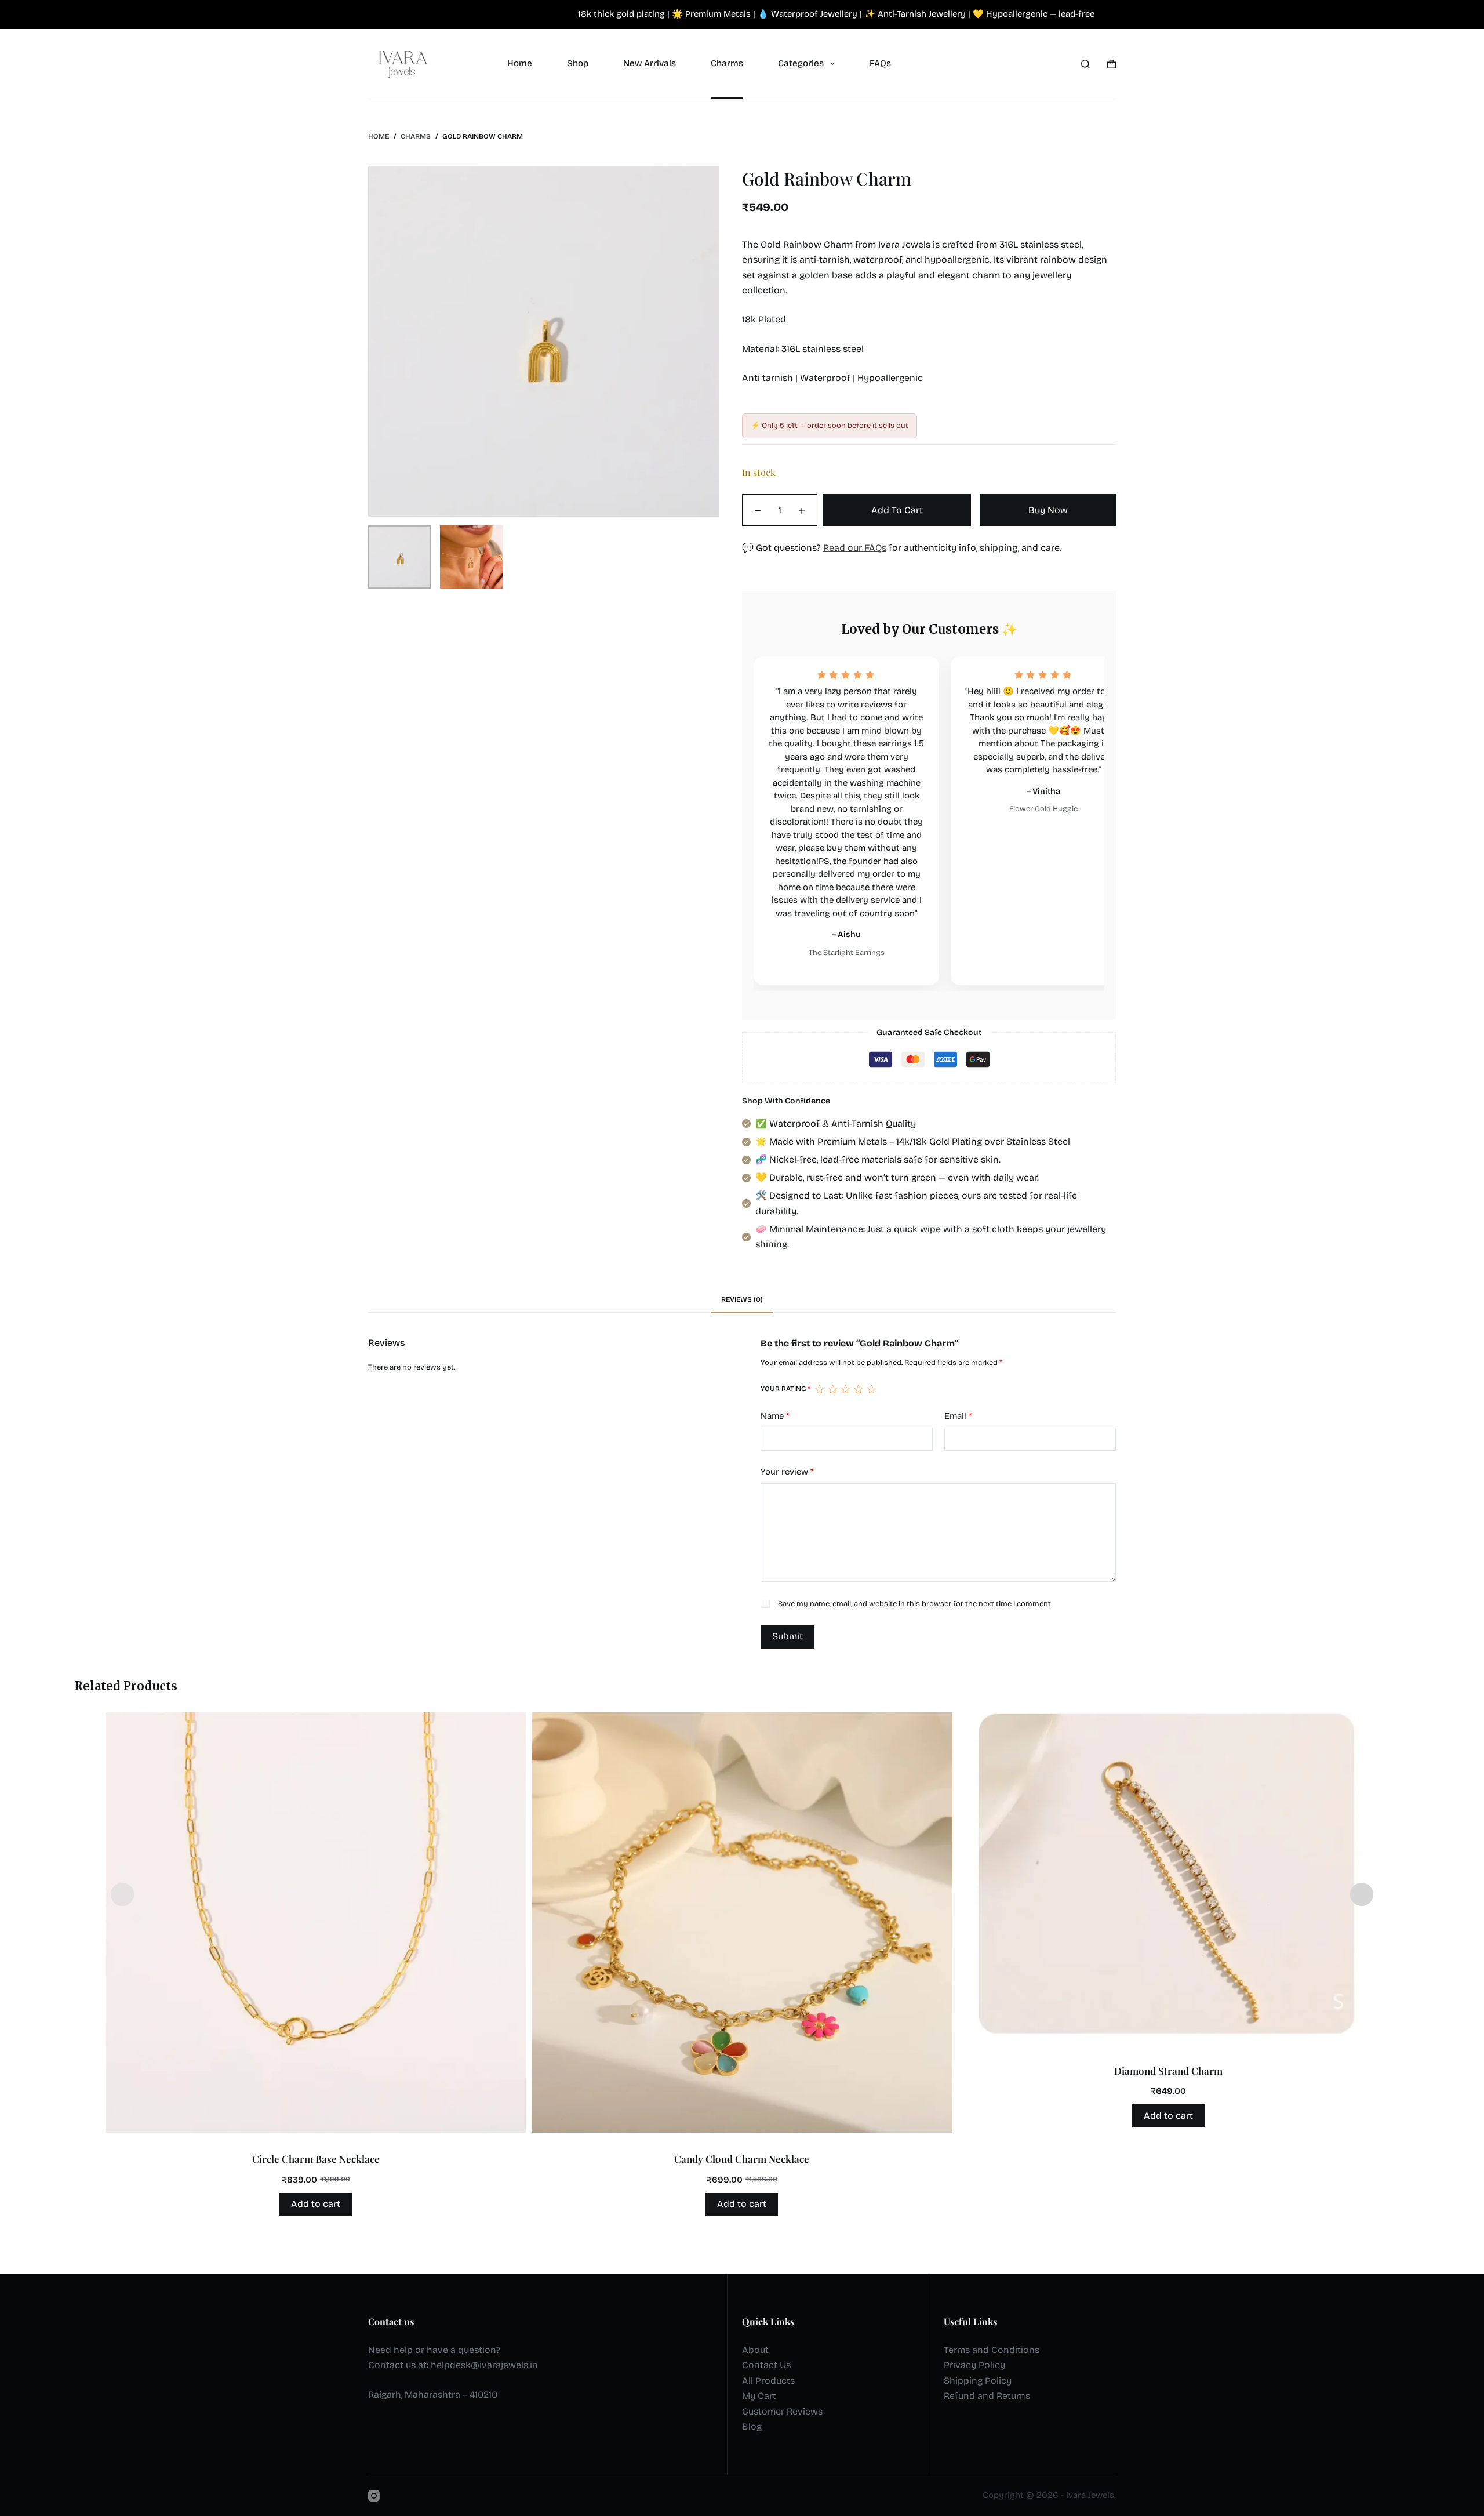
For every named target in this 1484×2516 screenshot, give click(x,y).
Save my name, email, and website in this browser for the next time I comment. (915, 1604)
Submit (788, 1636)
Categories (801, 63)
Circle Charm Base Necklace (316, 2159)
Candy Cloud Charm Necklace (742, 2159)
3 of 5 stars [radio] (845, 1389)
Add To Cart (897, 510)
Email (958, 1416)
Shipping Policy (978, 2381)
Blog (752, 2426)
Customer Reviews (782, 2411)
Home (520, 63)
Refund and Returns (987, 2396)
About (755, 2350)
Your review (787, 1472)
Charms (727, 63)
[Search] (1085, 64)
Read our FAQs (855, 548)
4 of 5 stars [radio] (858, 1389)
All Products (768, 2381)
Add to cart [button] (316, 2204)
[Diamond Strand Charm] (1168, 1878)
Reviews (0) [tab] (742, 1299)
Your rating (785, 1389)
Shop (578, 63)
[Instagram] (374, 2496)
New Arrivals (650, 63)
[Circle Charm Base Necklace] (316, 1923)
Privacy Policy (974, 2365)
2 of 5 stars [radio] (832, 1389)
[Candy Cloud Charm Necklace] (742, 1923)
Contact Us (766, 2365)
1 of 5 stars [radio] (819, 1389)
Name (775, 1416)
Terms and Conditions (992, 2350)
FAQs (880, 63)
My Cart (759, 2396)
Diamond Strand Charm (1168, 2071)
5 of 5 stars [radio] (871, 1389)
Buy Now (1048, 510)
